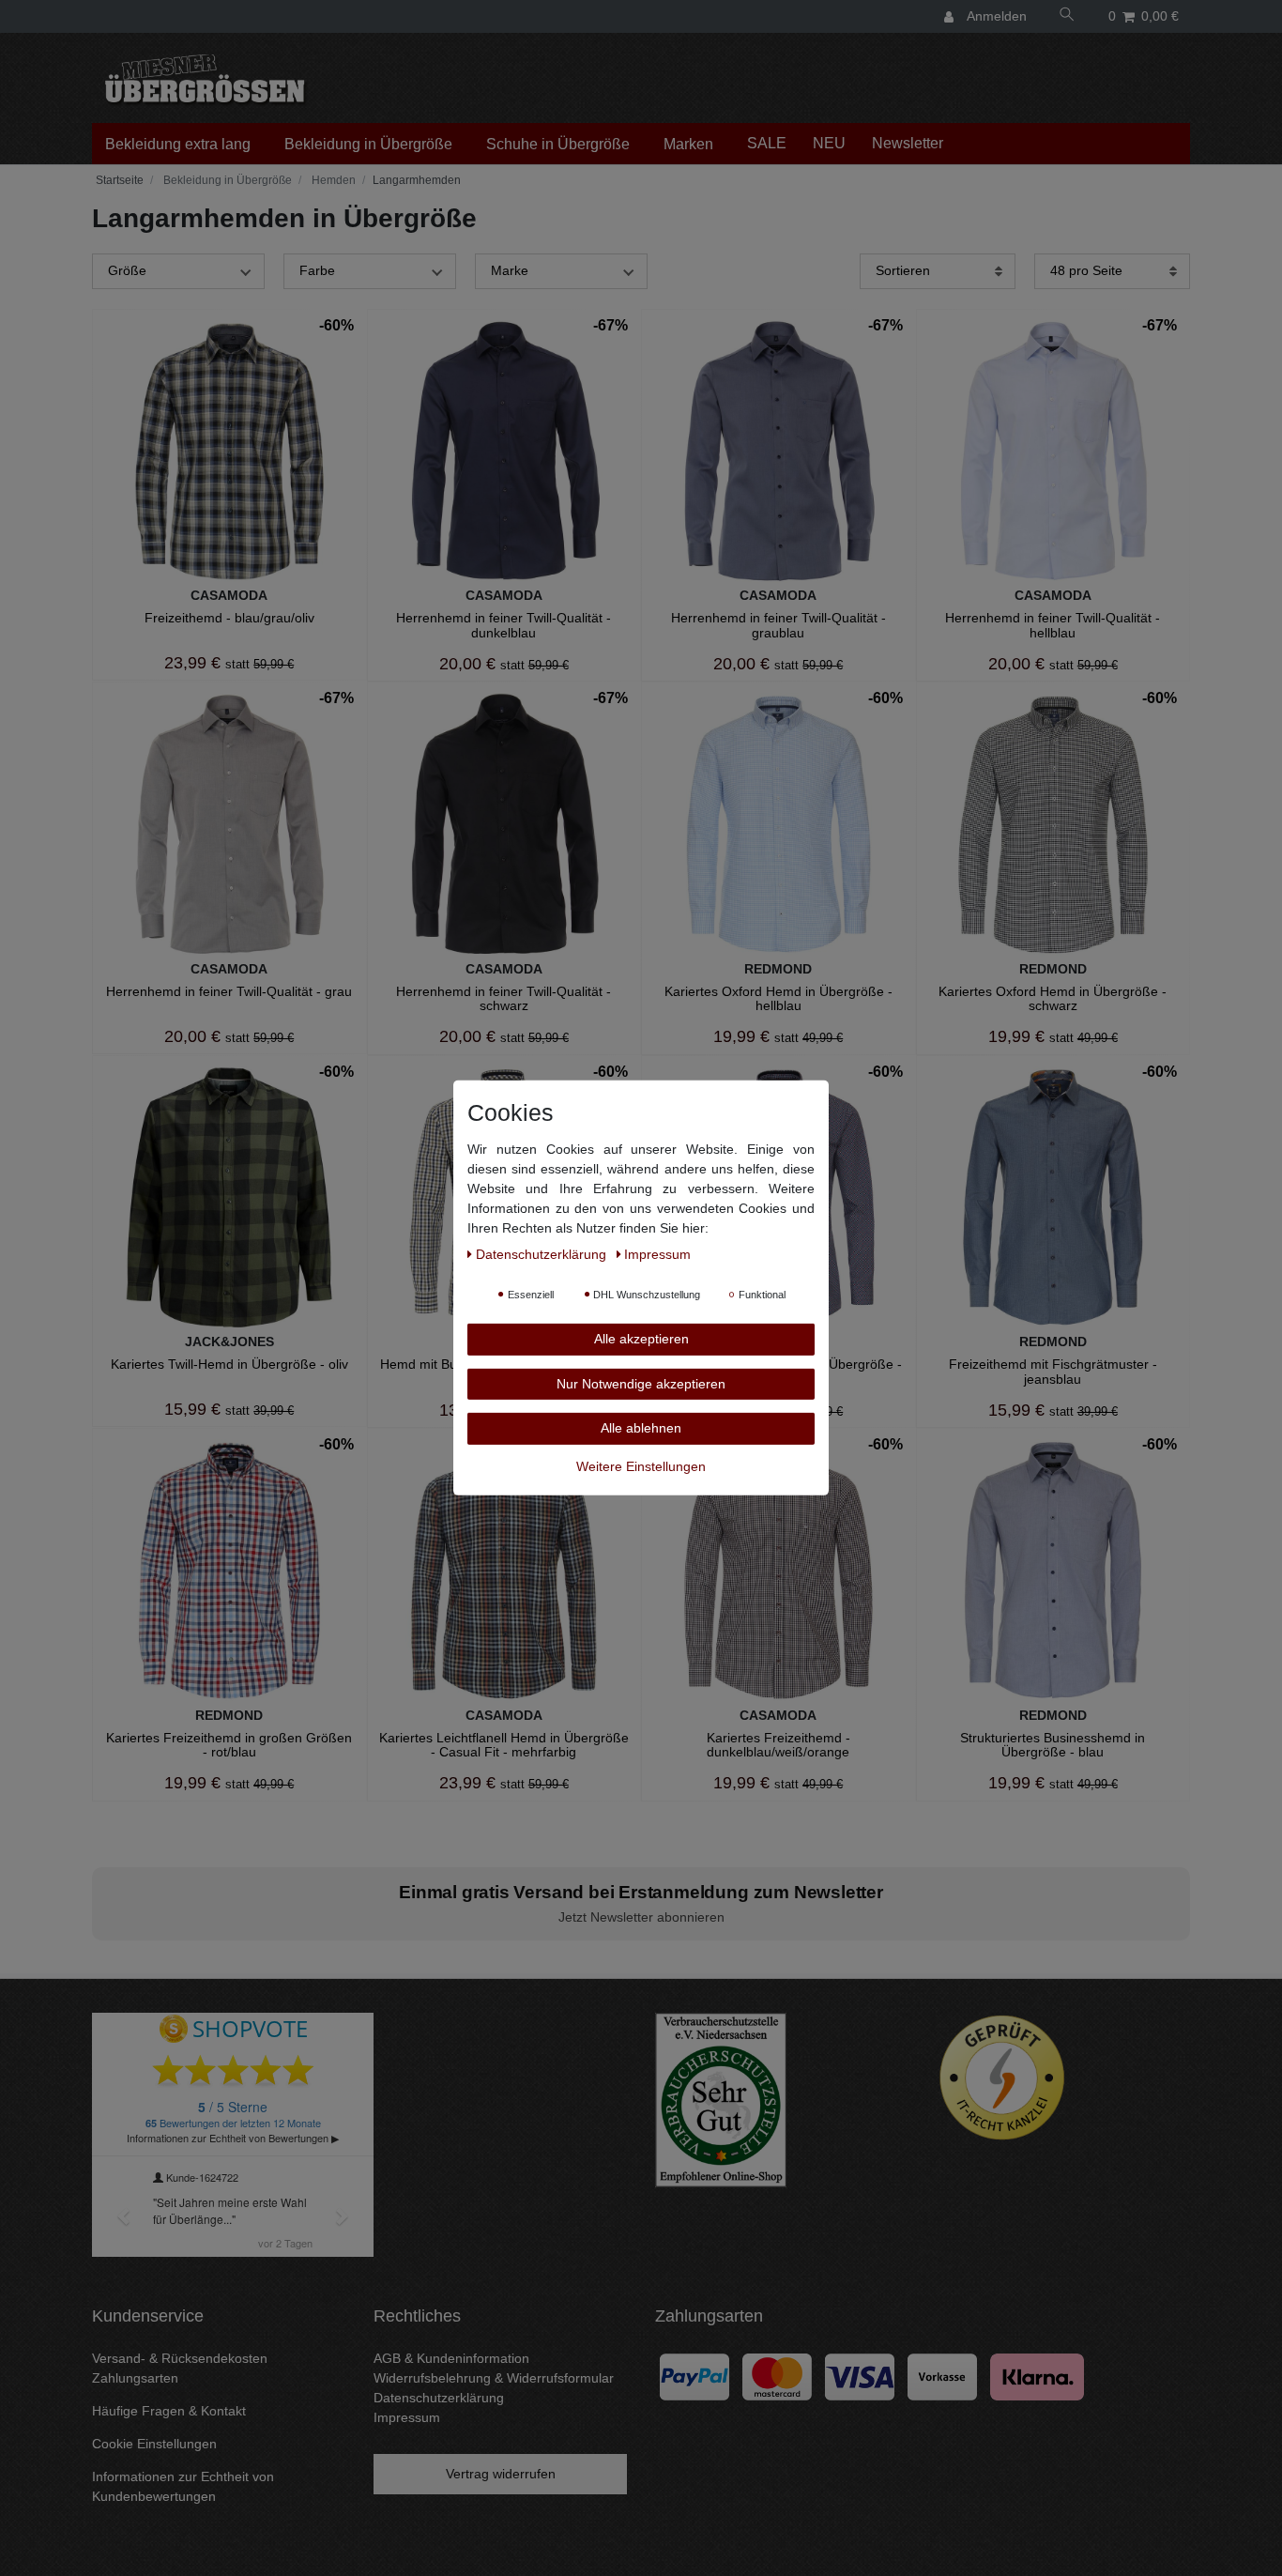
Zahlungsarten (135, 2378)
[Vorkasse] (942, 2376)
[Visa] (860, 2376)
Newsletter (908, 143)
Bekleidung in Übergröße (368, 144)
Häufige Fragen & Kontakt (169, 2411)
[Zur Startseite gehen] (118, 180)
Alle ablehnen (641, 1428)
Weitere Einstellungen (641, 1465)
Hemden (332, 180)
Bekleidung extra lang (178, 144)
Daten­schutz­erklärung (543, 1254)
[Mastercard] (777, 2376)
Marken (688, 144)
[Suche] (1067, 16)
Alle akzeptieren (641, 1339)
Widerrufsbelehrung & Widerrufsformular (494, 2378)
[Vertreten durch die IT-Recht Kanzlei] (1002, 2078)
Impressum (407, 2417)
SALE (767, 143)
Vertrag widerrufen (501, 2474)
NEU (829, 143)
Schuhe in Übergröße (558, 144)
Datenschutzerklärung (439, 2398)
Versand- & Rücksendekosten (180, 2358)
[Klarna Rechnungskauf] (1037, 2376)
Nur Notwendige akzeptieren (641, 1383)
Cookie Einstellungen (154, 2444)
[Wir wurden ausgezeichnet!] (721, 2099)
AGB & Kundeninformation (451, 2358)
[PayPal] (694, 2376)
